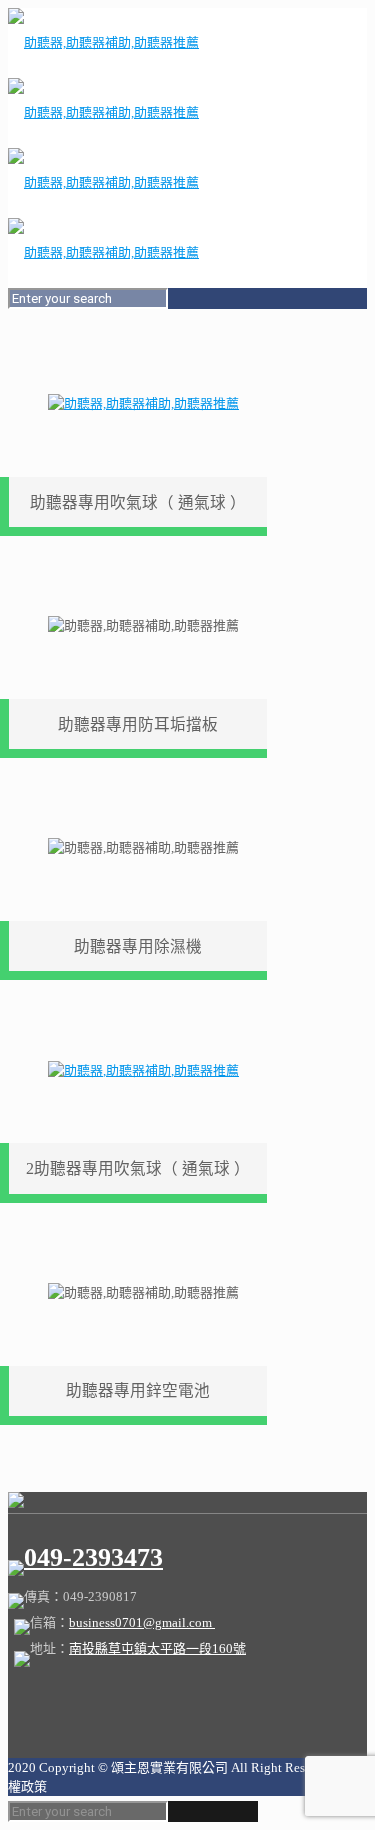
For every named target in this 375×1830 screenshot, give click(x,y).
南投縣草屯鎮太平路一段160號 (157, 1648)
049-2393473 (93, 1557)
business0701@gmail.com (142, 1622)
